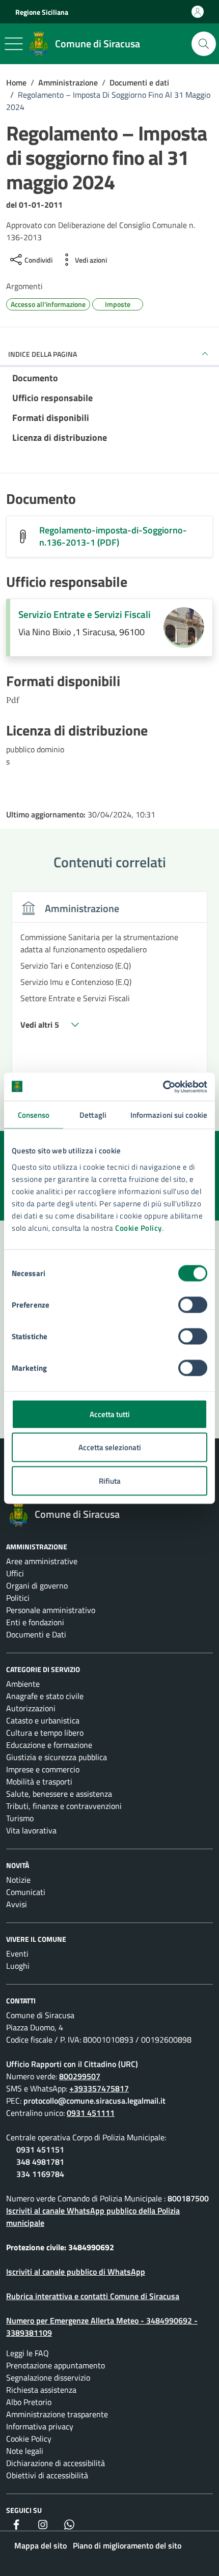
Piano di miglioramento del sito (127, 2545)
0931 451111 (91, 2113)
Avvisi (17, 1904)
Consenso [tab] (34, 1115)
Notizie (18, 1880)
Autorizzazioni (31, 1708)
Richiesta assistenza (41, 2390)
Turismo (20, 1818)
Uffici (15, 1573)
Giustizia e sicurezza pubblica (57, 1757)
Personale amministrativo (51, 1610)
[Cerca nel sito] (204, 44)
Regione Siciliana (42, 12)
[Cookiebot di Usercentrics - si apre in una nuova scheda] (163, 1087)
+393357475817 (99, 2088)
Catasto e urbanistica (43, 1720)
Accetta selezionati (110, 1447)
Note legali (25, 2451)
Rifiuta (110, 1480)
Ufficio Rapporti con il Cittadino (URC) (72, 2064)
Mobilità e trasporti (39, 1781)
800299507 (80, 2076)
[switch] (193, 1305)
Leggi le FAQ (28, 2353)
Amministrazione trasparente (57, 2414)
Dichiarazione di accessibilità (56, 2463)
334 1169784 (40, 2174)
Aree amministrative (42, 1561)
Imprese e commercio (43, 1769)
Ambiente (23, 1684)
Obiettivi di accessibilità (47, 2475)
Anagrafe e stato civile (45, 1696)
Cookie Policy (139, 1227)
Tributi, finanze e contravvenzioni (64, 1806)
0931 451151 (40, 2149)
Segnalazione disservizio (48, 2377)
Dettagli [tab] (93, 1115)
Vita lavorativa (31, 1830)
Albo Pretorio (29, 2402)
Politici (18, 1598)
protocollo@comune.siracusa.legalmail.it (94, 2101)
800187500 (188, 2198)
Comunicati (26, 1892)
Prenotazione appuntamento (56, 2365)
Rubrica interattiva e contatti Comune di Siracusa (93, 2296)
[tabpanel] (109, 990)
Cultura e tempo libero (45, 1733)
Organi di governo (37, 1586)
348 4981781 (40, 2162)
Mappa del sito (40, 2545)
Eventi (17, 1954)
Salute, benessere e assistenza (59, 1794)
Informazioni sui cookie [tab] (169, 1115)
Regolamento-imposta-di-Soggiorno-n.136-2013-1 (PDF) (113, 536)
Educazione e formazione (49, 1745)
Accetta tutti (110, 1414)
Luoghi (18, 1966)
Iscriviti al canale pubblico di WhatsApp (76, 2272)
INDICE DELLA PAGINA (43, 354)
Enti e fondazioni (35, 1622)
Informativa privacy (40, 2426)
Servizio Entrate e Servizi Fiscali (85, 614)
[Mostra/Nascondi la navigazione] (14, 44)
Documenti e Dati (36, 1634)
